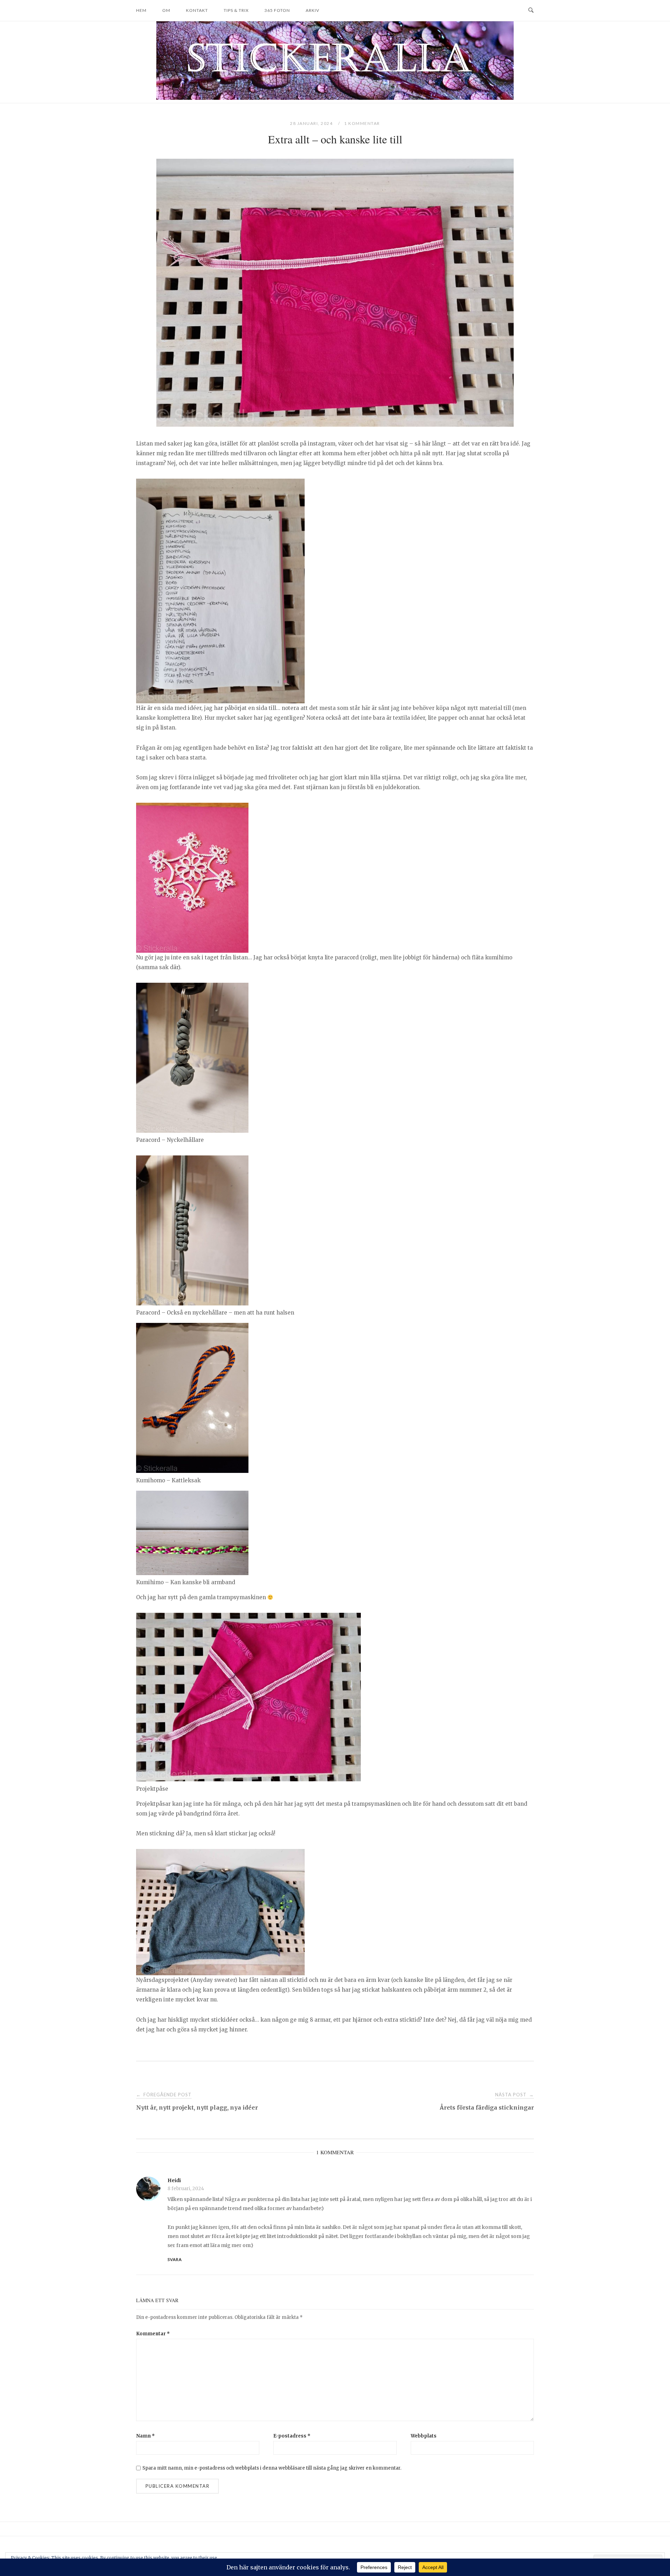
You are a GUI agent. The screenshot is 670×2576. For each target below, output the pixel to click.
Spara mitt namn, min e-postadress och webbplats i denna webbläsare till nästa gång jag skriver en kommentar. (272, 2468)
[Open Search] (531, 10)
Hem (141, 10)
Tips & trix (236, 10)
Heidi (174, 2180)
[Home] (335, 98)
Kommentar (153, 2334)
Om (166, 10)
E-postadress (292, 2436)
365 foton (277, 10)
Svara (175, 2259)
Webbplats (424, 2436)
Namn (146, 2436)
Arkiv (312, 10)
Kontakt (197, 10)
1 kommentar (362, 123)
